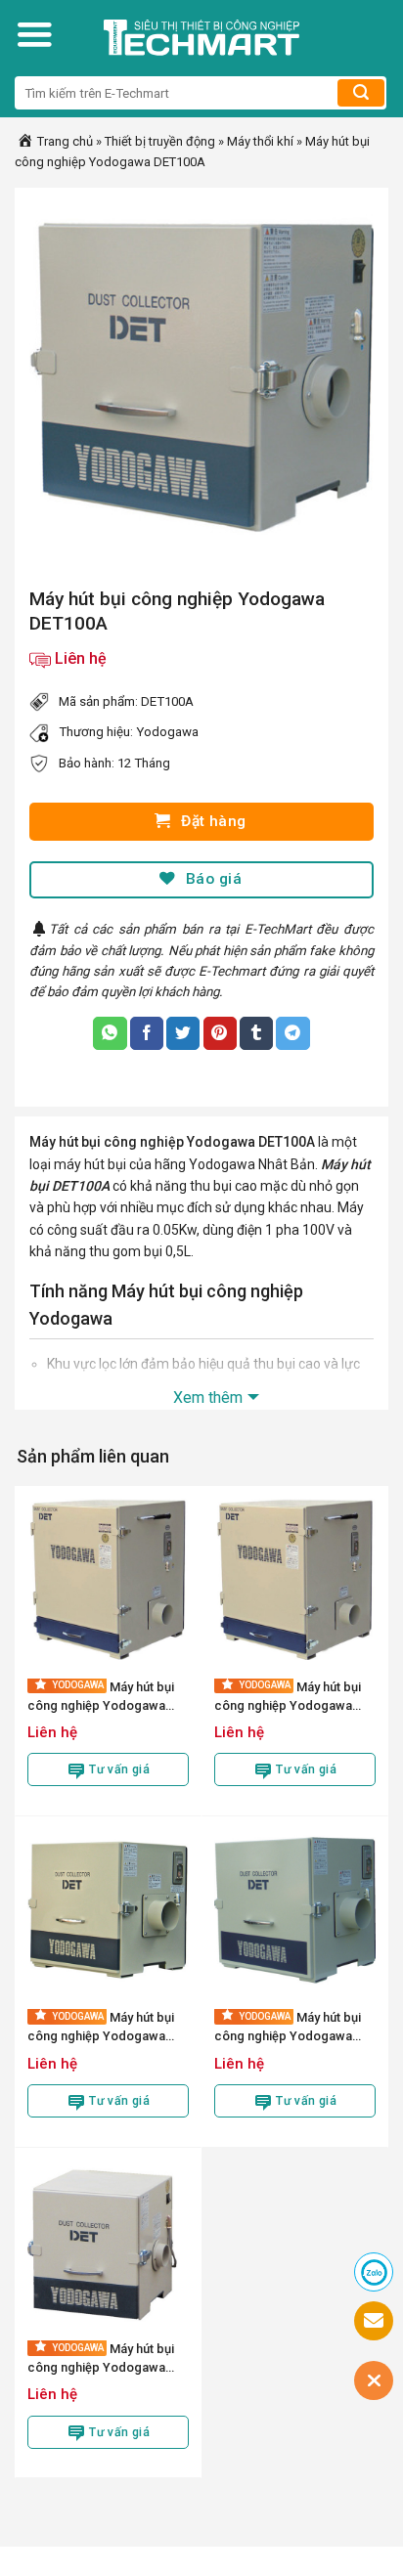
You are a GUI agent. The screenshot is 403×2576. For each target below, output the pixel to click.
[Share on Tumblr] (256, 1033)
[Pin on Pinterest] (220, 1033)
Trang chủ (64, 141)
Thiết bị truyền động (160, 141)
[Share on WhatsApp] (110, 1033)
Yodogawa (167, 732)
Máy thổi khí (260, 141)
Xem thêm (208, 1397)
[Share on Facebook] (147, 1033)
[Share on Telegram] (292, 1033)
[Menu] (34, 34)
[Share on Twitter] (183, 1033)
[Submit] (361, 93)
